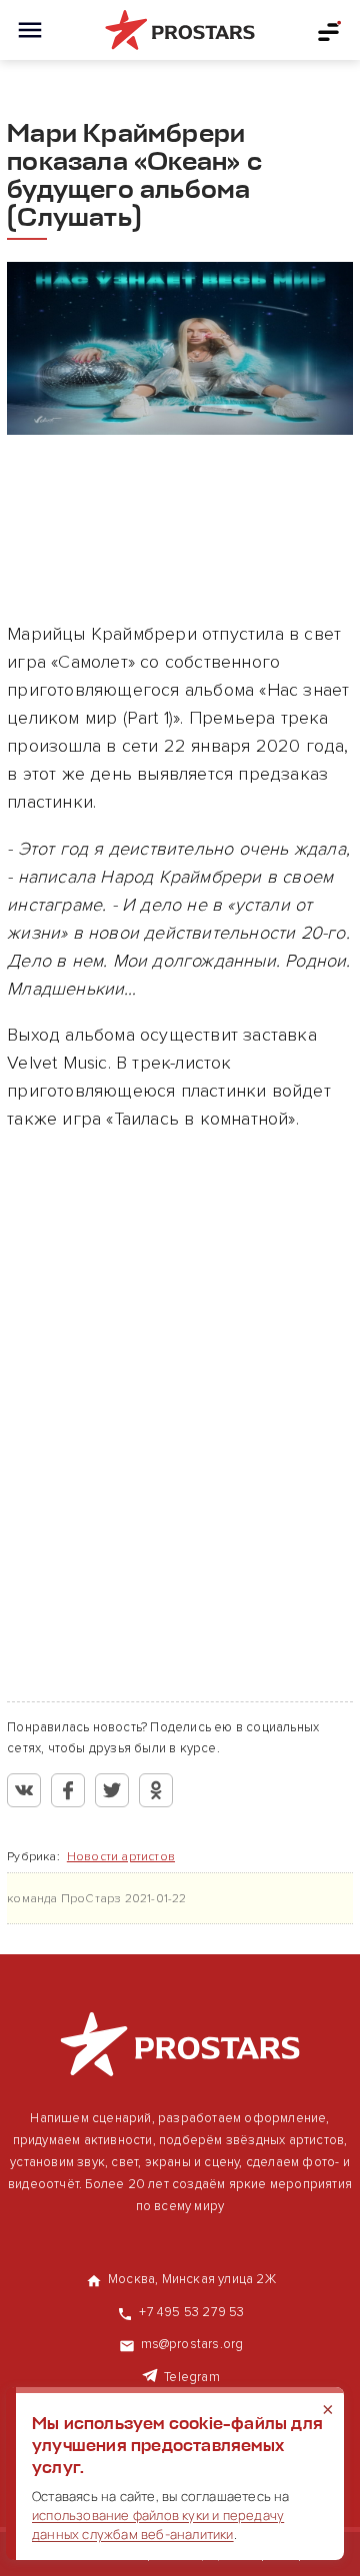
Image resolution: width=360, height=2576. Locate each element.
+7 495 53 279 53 (191, 2312)
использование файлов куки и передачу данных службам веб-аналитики (158, 2525)
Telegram (192, 2377)
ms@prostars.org (192, 2344)
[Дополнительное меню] (330, 30)
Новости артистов (121, 1857)
